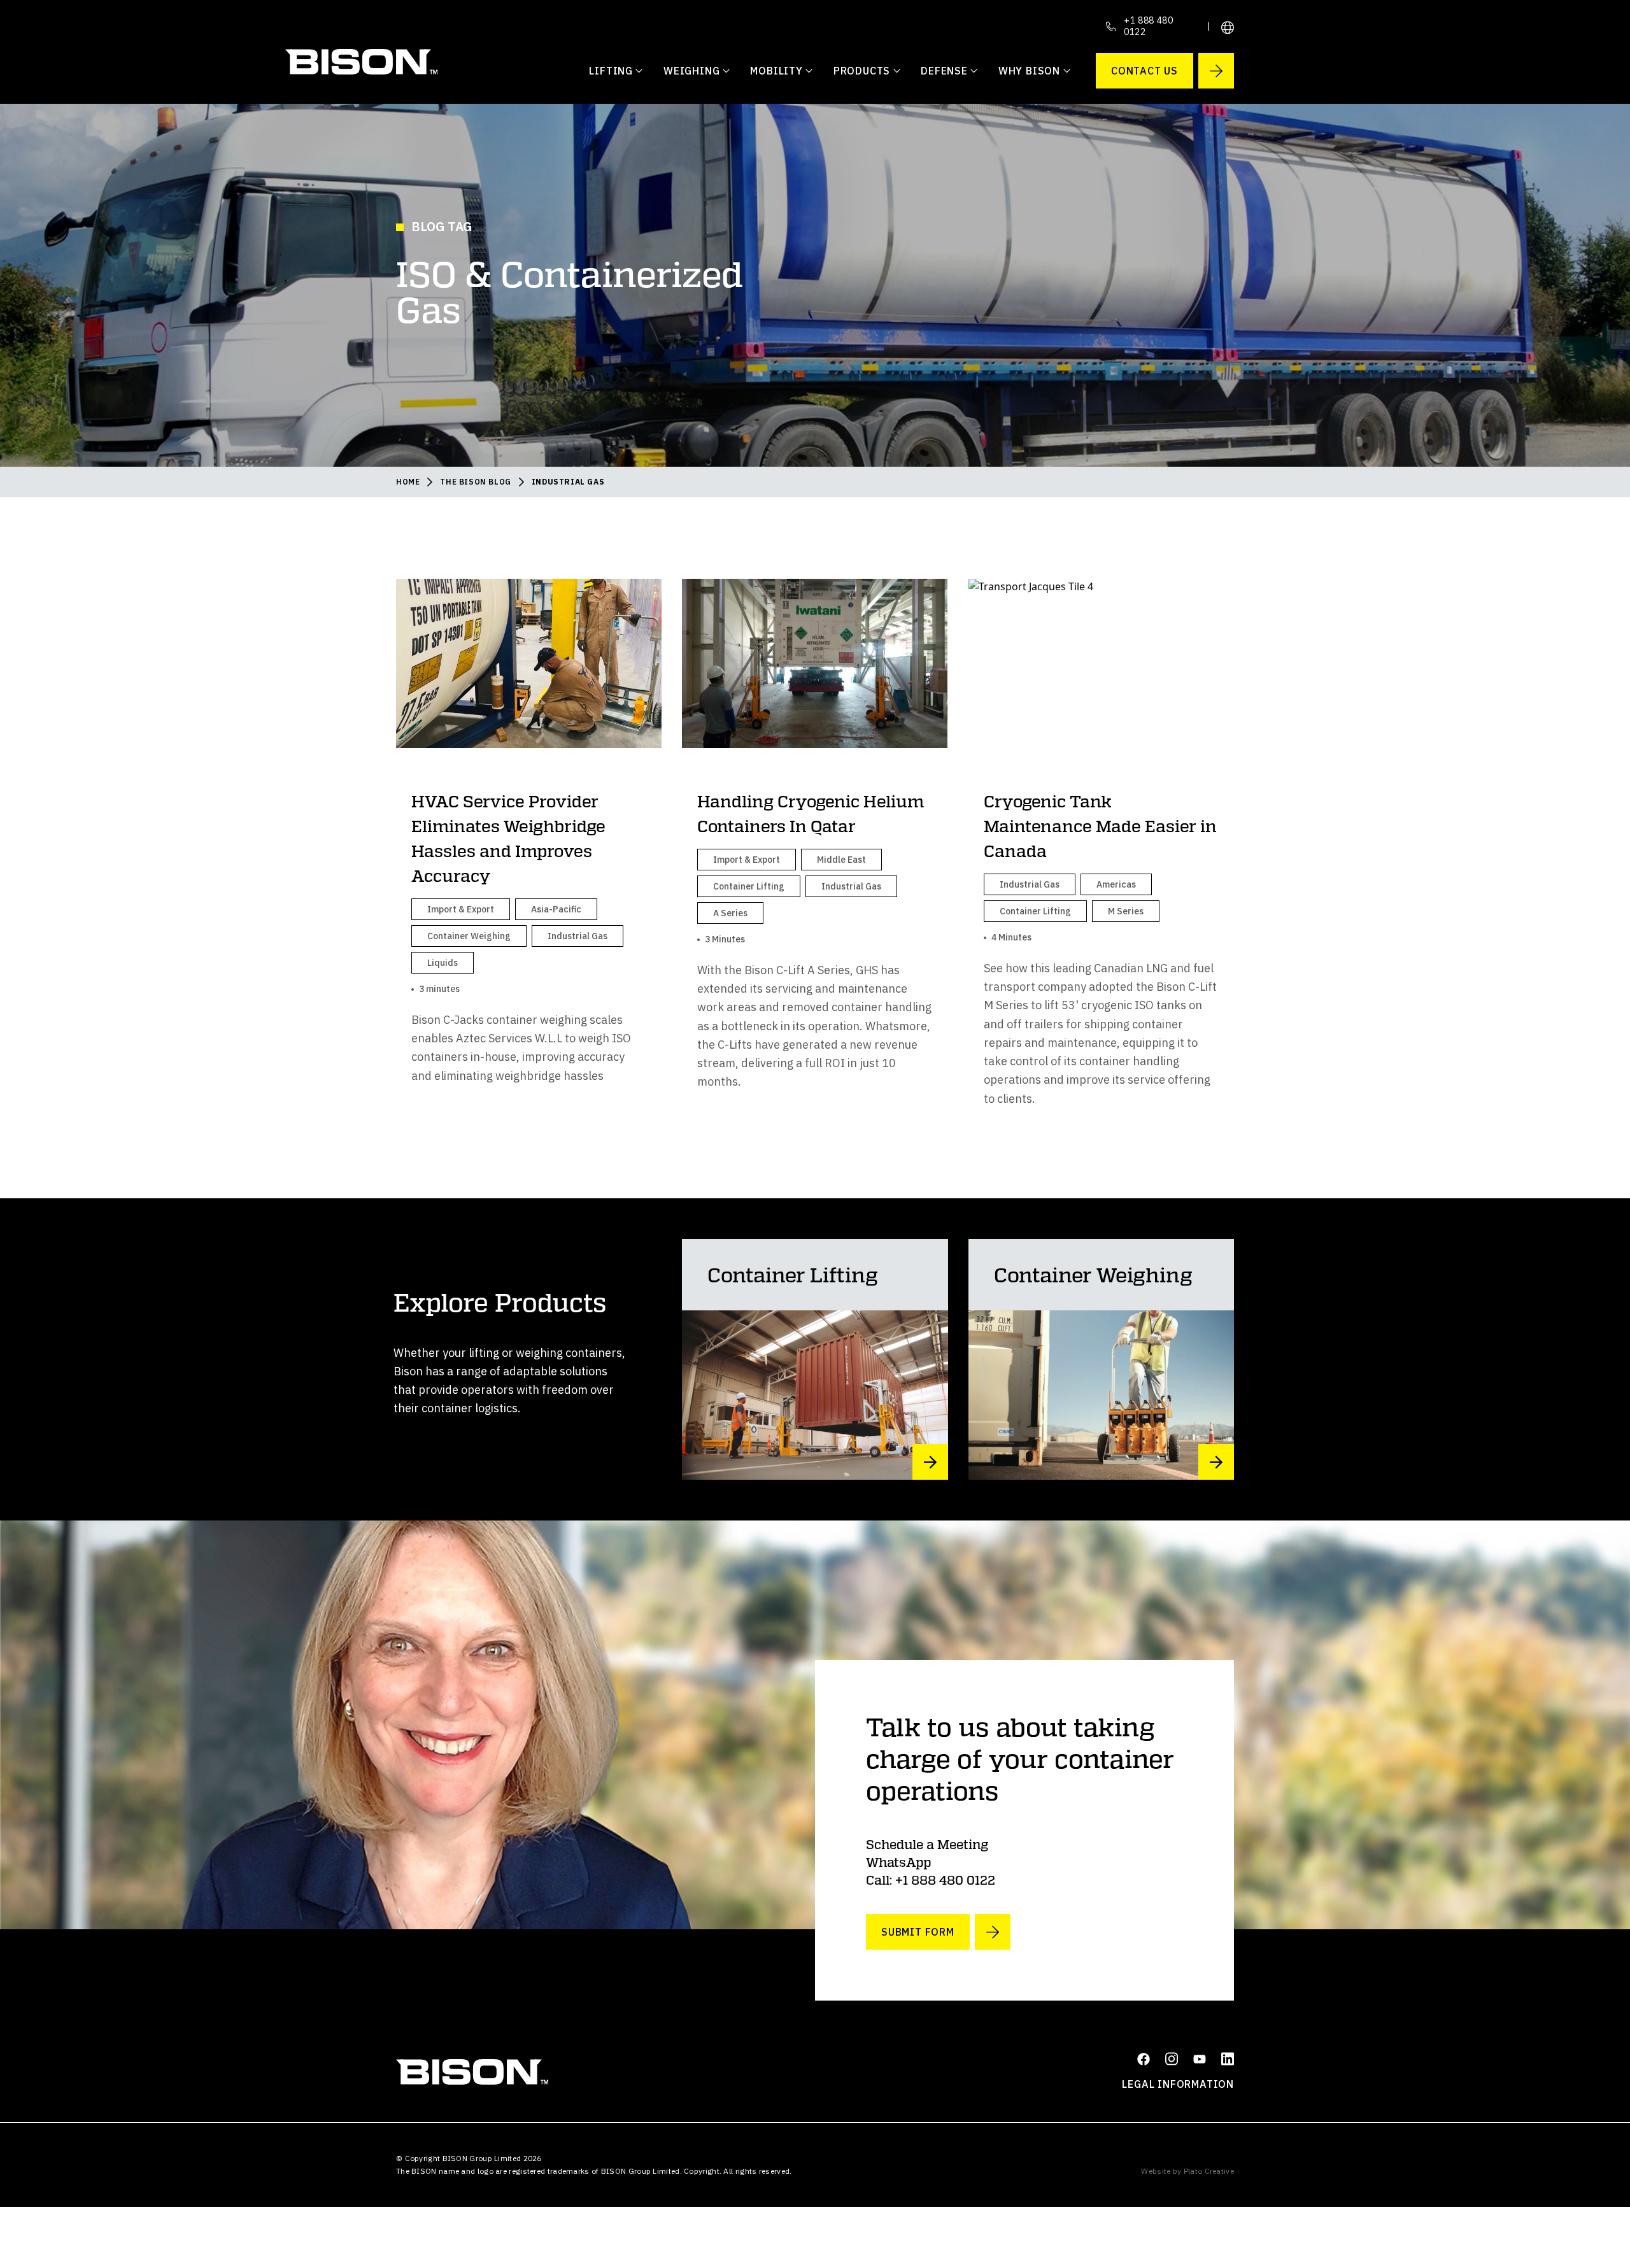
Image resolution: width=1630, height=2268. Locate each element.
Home (408, 482)
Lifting (611, 71)
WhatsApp (898, 1862)
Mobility (776, 71)
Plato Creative (1209, 2171)
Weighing (691, 71)
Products (862, 71)
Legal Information (1178, 2084)
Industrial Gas (568, 482)
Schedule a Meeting (927, 1844)
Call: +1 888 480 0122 (931, 1880)
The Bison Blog (475, 482)
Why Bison (1029, 71)
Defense (944, 71)
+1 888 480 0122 (1149, 26)
